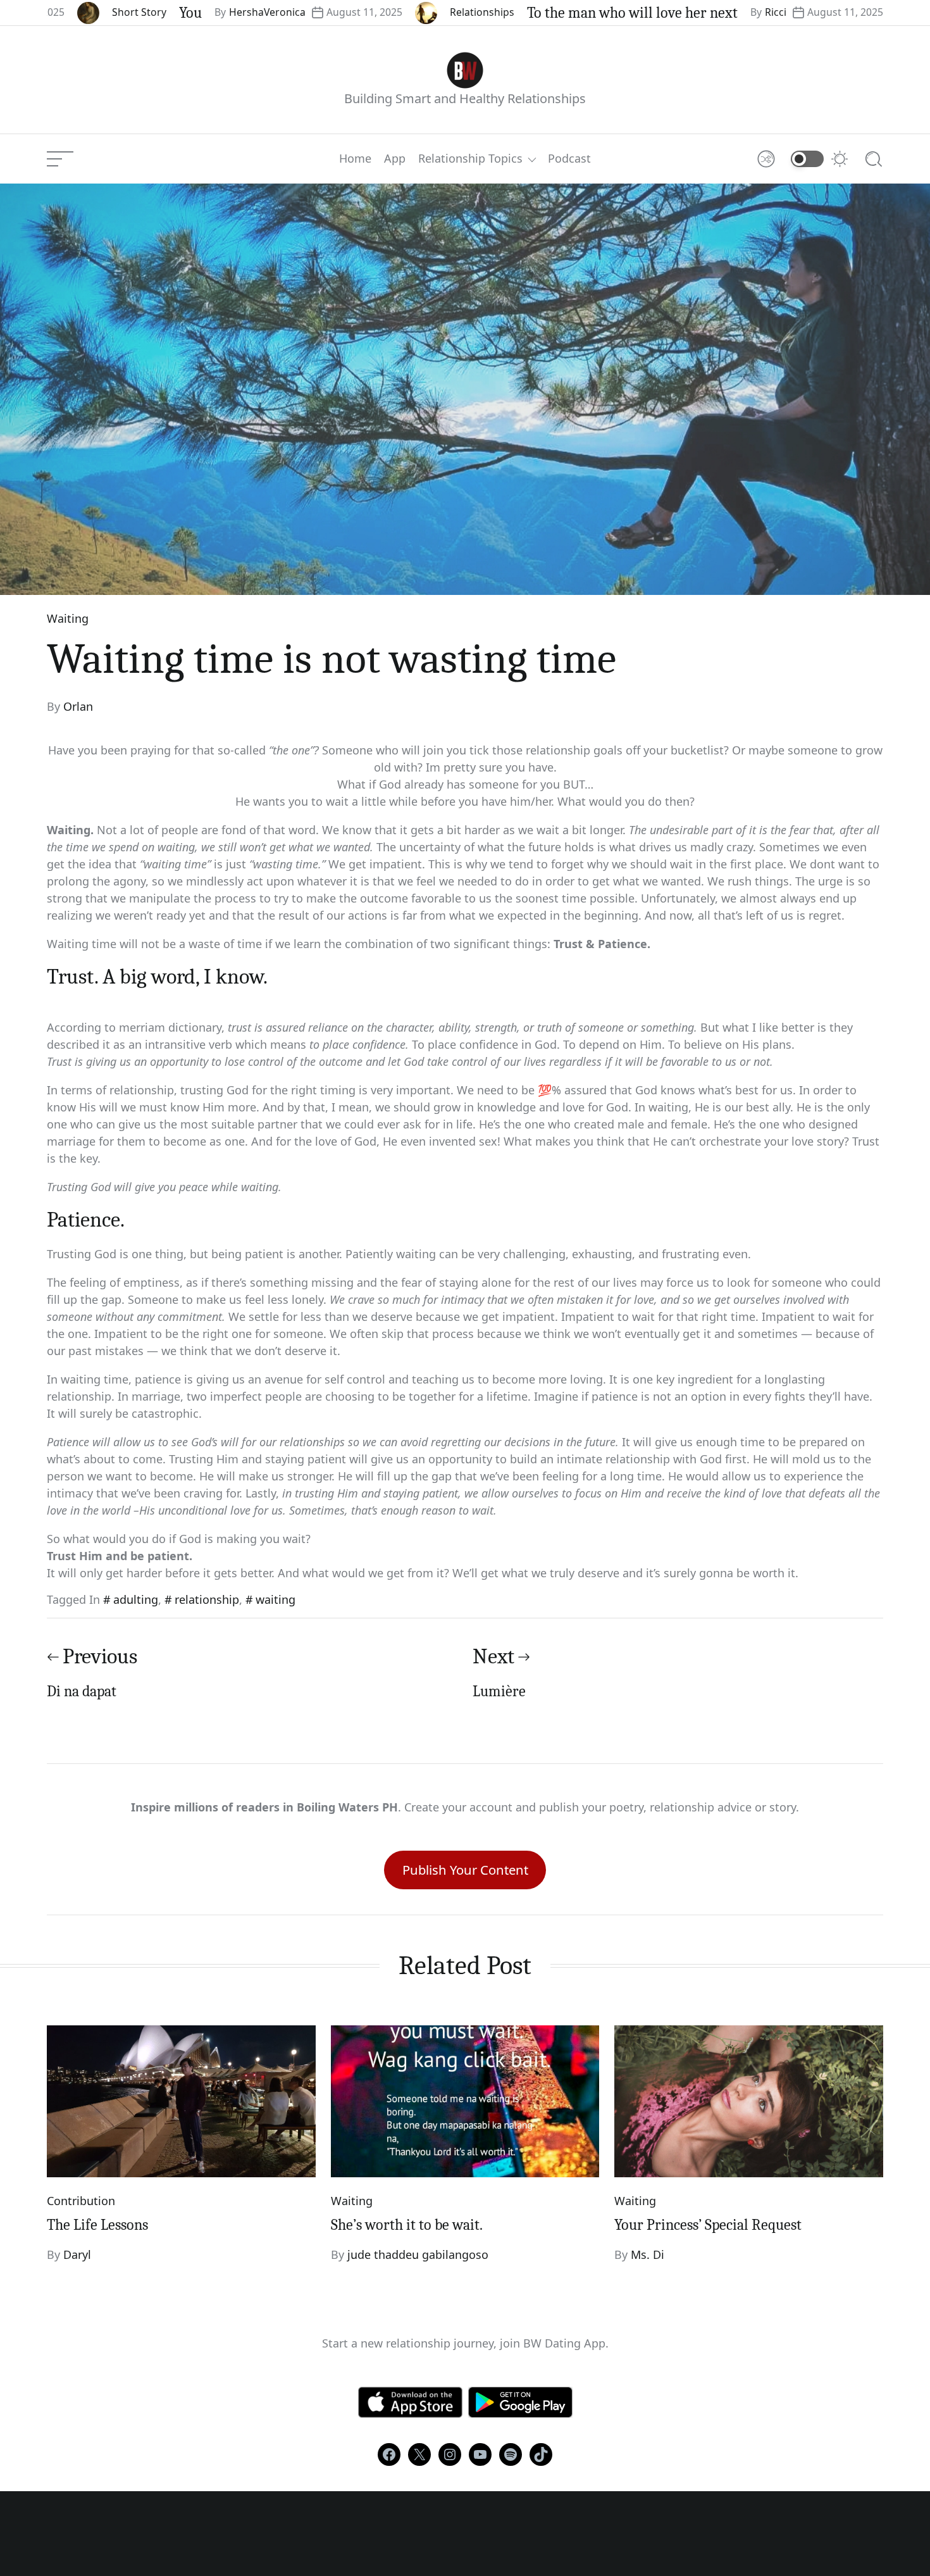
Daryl (77, 2254)
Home (355, 159)
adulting (136, 1599)
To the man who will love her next (551, 13)
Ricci (694, 12)
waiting (276, 1599)
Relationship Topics (470, 159)
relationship (207, 1599)
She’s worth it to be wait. (407, 2225)
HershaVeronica (186, 12)
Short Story (58, 12)
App (395, 159)
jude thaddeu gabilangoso (418, 2254)
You (109, 13)
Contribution (81, 2201)
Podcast (569, 159)
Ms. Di (648, 2254)
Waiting (68, 618)
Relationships (400, 12)
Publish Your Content (465, 1870)
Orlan (78, 706)
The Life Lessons (97, 2225)
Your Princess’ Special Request (708, 2225)
